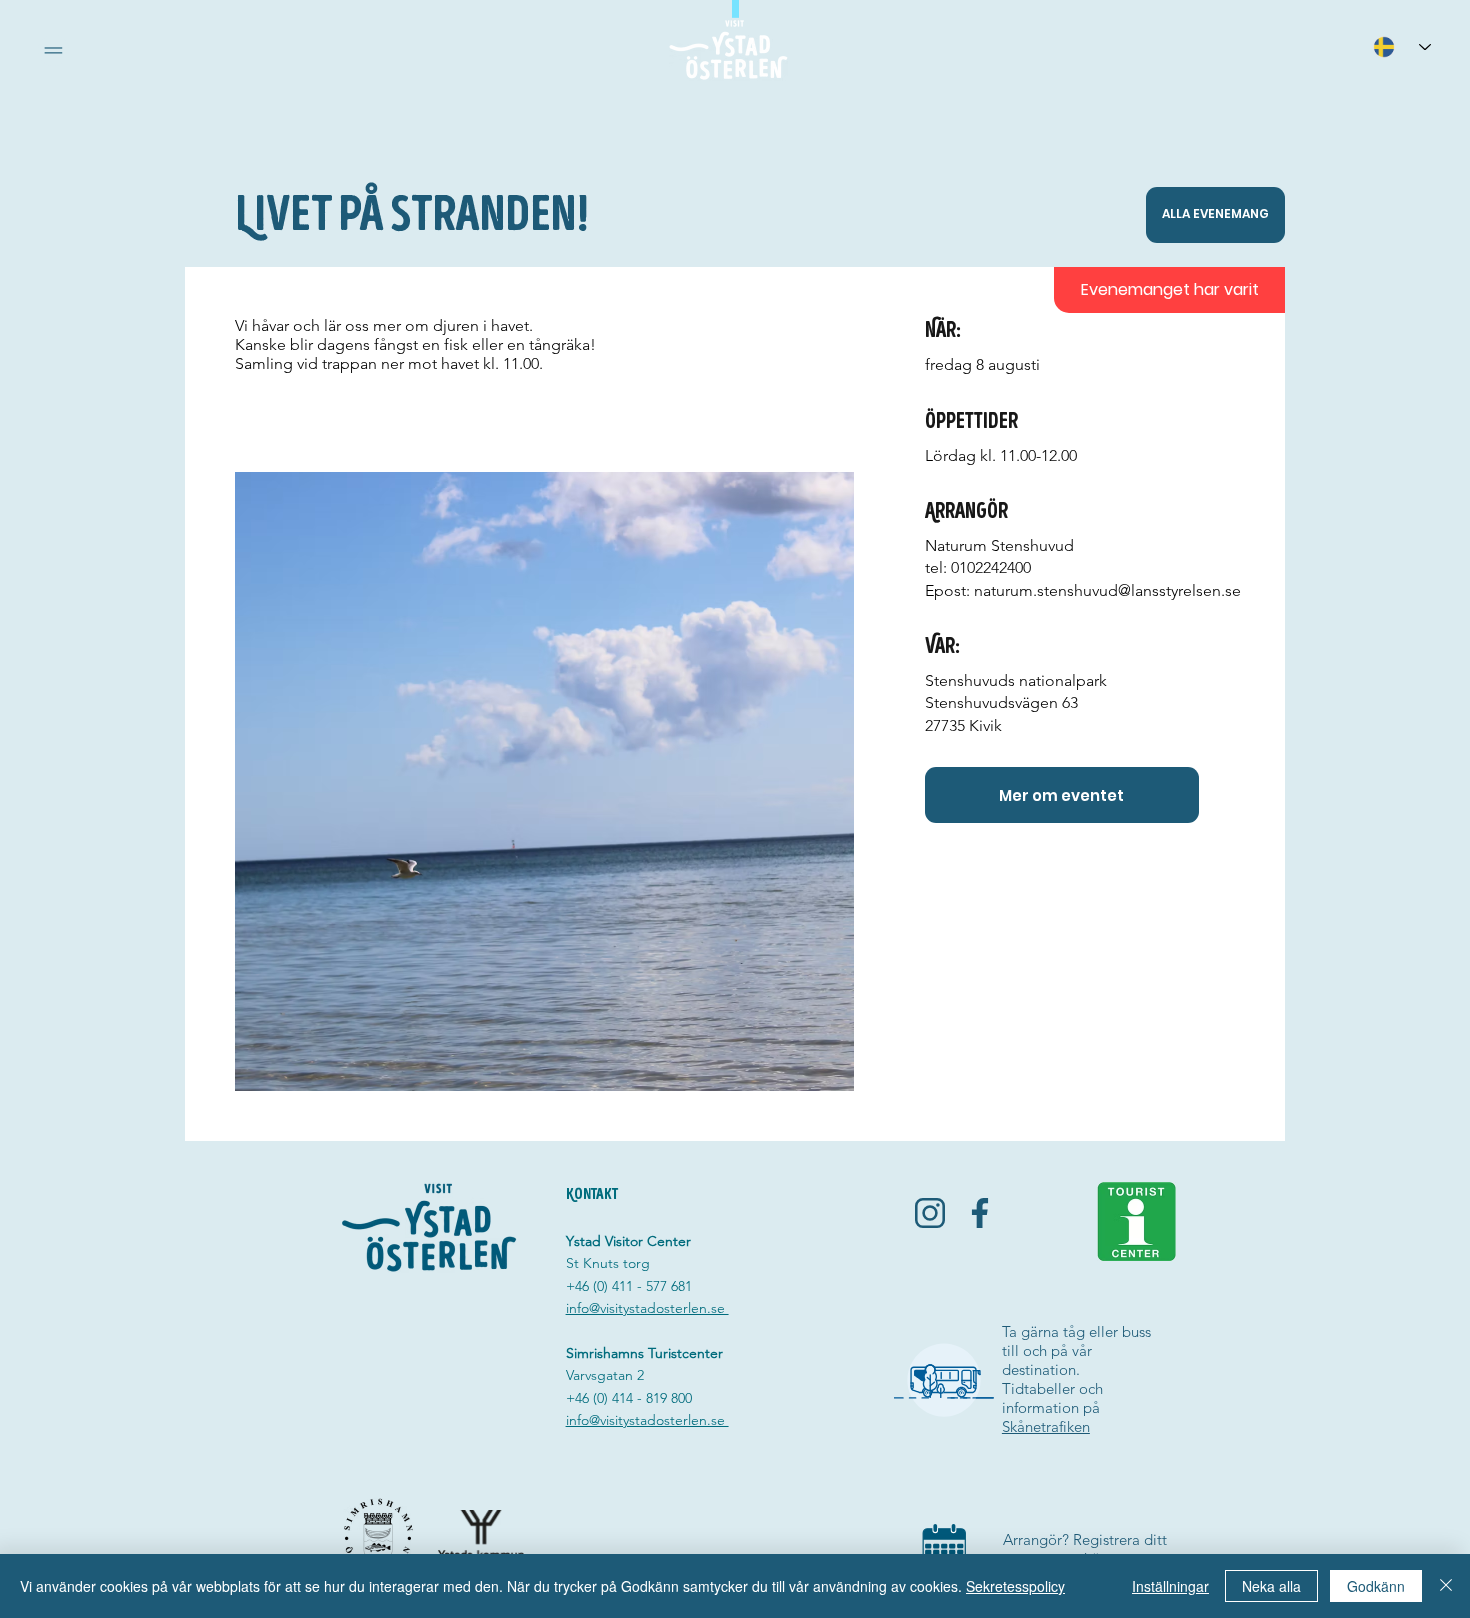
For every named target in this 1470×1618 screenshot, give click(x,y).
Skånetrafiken (1046, 1426)
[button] (53, 50)
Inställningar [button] (1170, 1586)
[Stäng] (1446, 1586)
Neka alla (1271, 1586)
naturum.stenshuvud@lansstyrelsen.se (1107, 590)
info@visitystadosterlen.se (647, 1308)
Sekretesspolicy (1015, 1586)
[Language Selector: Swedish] (1402, 46)
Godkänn (1376, 1586)
